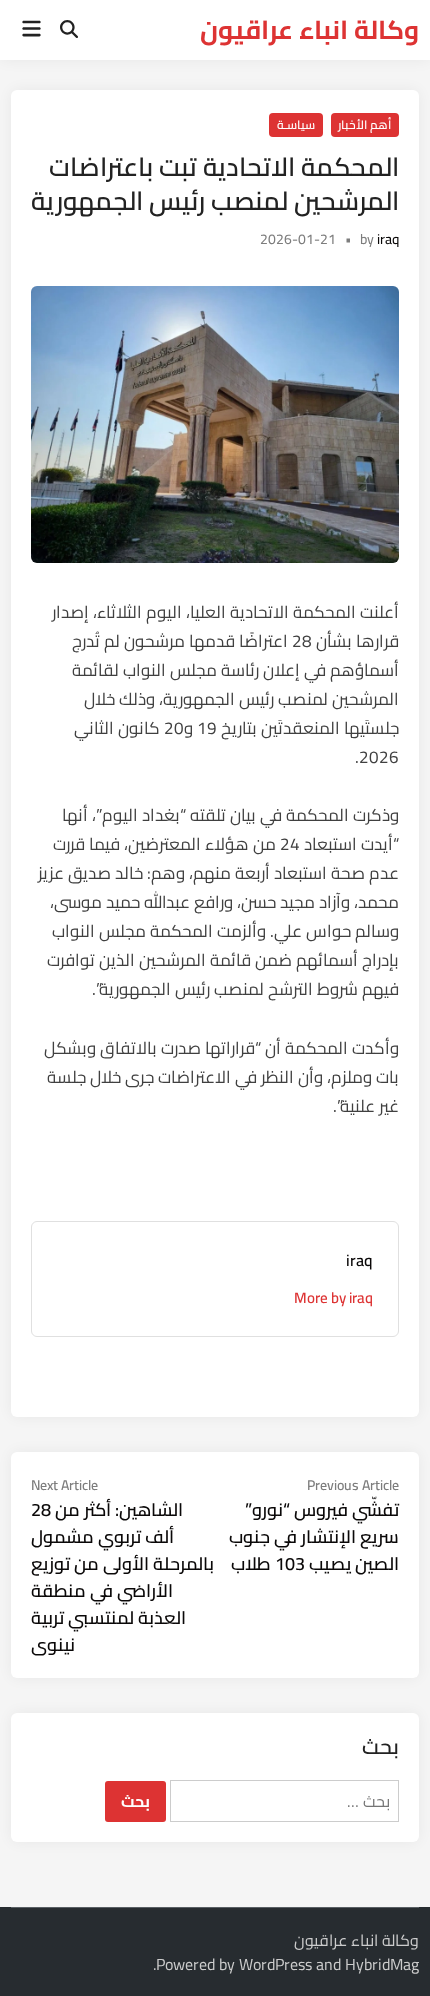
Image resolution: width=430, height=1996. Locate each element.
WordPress (275, 1964)
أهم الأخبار (364, 124)
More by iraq (333, 1297)
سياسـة (296, 124)
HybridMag (382, 1964)
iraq (388, 239)
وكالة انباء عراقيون (309, 29)
